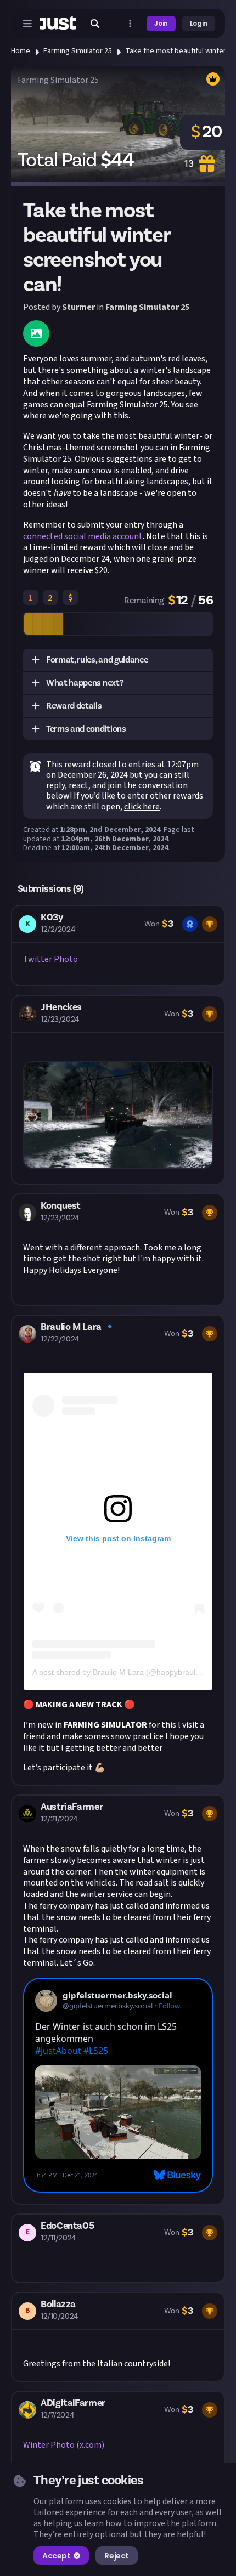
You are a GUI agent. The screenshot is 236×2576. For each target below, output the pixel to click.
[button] (118, 660)
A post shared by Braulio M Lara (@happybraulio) (118, 1672)
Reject (116, 2556)
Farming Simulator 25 (78, 51)
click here (142, 807)
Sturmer (78, 307)
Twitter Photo (50, 959)
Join (161, 23)
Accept (56, 2556)
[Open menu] (27, 24)
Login (199, 23)
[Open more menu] (130, 24)
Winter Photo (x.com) (64, 2445)
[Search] (95, 24)
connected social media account (83, 536)
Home (21, 51)
